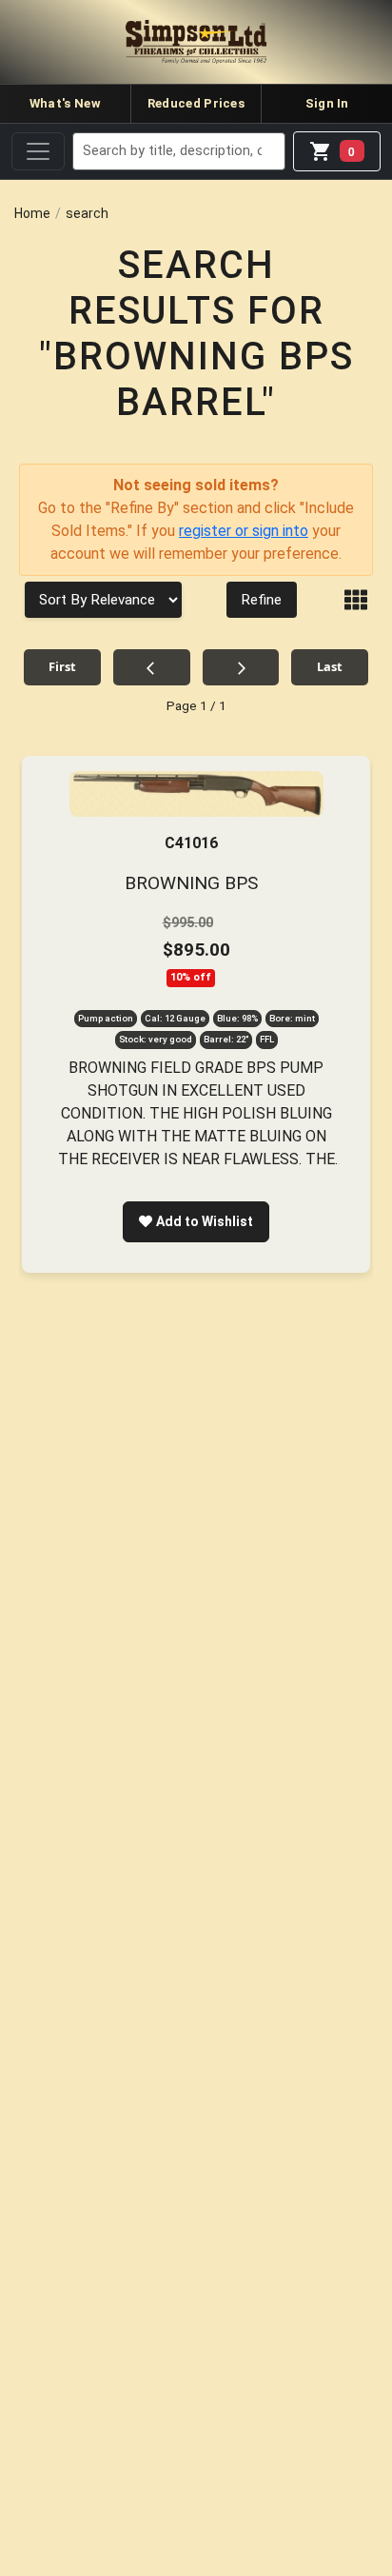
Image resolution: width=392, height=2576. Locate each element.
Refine (262, 600)
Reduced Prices (196, 103)
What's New (65, 103)
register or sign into (244, 531)
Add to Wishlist (205, 1221)
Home (32, 213)
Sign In (327, 103)
